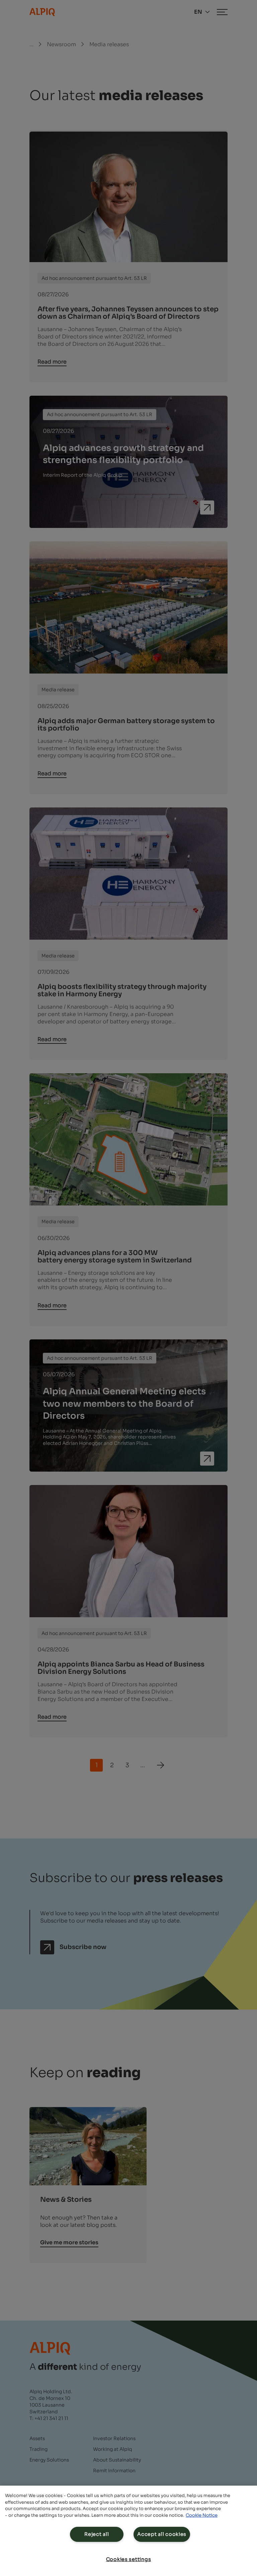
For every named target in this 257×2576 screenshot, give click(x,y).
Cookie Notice (202, 2515)
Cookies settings (129, 2559)
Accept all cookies (162, 2534)
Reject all (97, 2534)
